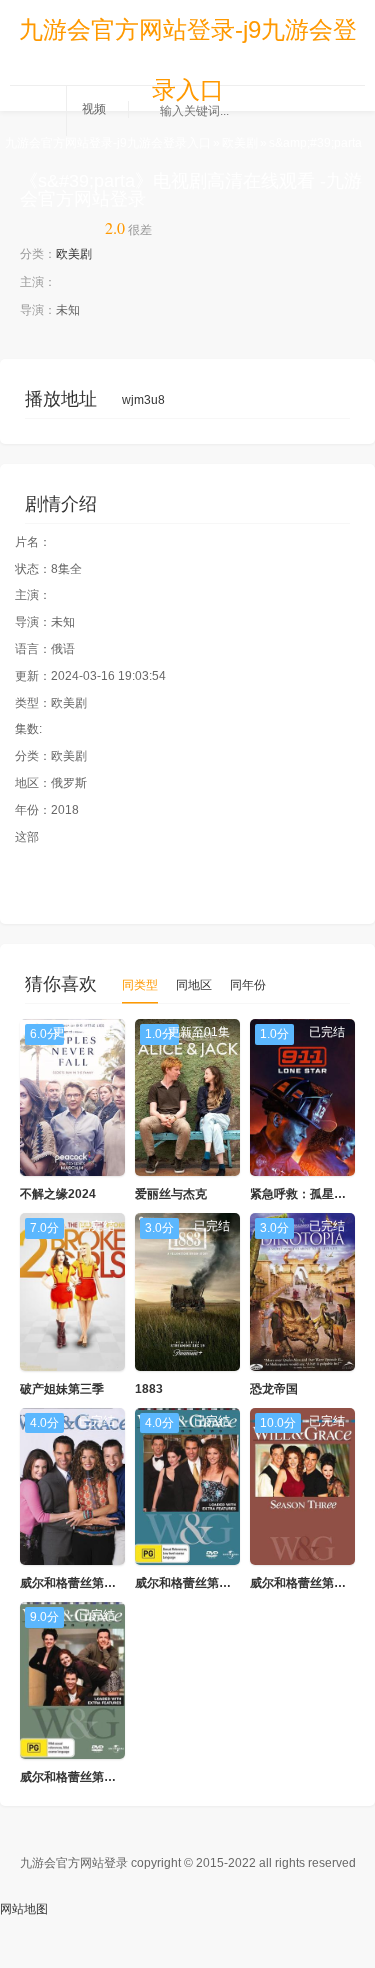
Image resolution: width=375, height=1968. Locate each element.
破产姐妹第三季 (62, 1389)
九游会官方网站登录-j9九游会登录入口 (188, 38)
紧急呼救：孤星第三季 (310, 1194)
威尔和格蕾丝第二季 (189, 1583)
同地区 (194, 985)
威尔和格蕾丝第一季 (74, 1583)
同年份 (248, 985)
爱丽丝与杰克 (171, 1194)
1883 (149, 1389)
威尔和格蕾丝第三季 (304, 1583)
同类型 (140, 985)
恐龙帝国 (274, 1389)
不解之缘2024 (58, 1194)
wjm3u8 (143, 400)
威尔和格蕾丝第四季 (74, 1777)
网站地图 (24, 1909)
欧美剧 (240, 143)
